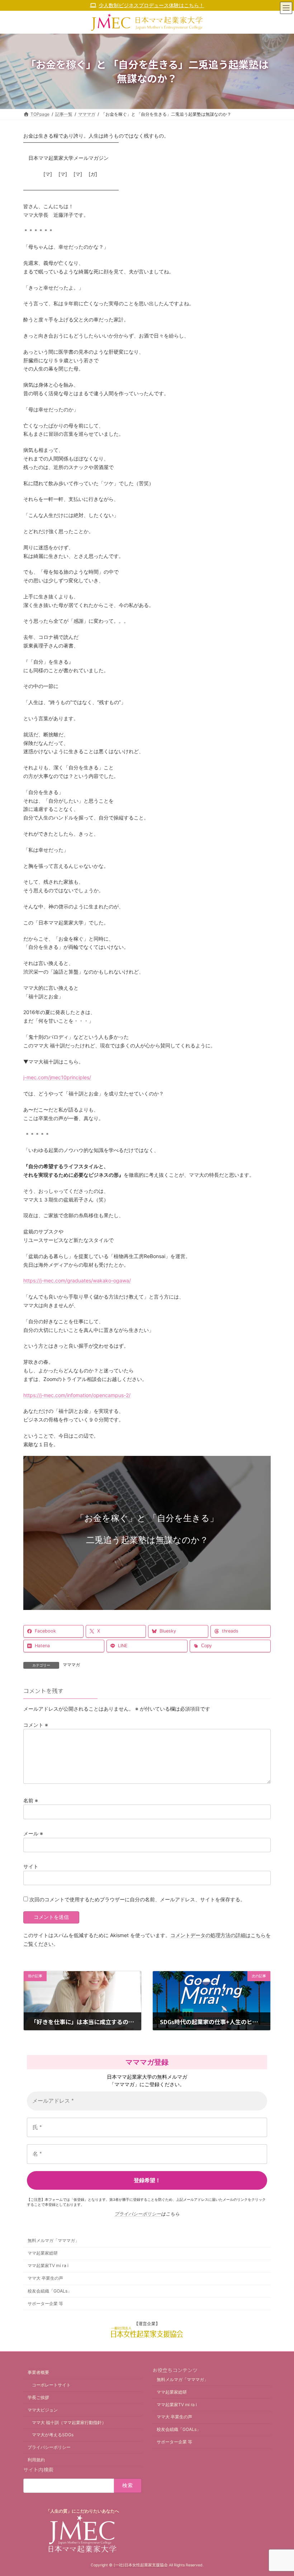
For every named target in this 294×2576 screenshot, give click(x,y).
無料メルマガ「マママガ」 (53, 2240)
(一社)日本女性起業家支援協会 (141, 2565)
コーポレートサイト (51, 2385)
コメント (36, 1725)
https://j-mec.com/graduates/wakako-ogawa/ (77, 1280)
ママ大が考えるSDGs (53, 2435)
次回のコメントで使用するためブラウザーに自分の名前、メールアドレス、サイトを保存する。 (137, 1900)
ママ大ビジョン (43, 2410)
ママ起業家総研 (43, 2253)
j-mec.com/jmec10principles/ (57, 1077)
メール (33, 1833)
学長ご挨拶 (38, 2397)
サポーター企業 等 (45, 2303)
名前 (31, 1800)
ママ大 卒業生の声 (45, 2278)
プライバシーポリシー (138, 2214)
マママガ (71, 1665)
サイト (31, 1866)
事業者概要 (38, 2372)
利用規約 (36, 2460)
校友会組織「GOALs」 (50, 2291)
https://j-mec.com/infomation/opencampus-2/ (77, 1395)
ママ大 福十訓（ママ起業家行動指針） (69, 2422)
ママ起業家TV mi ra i (48, 2266)
